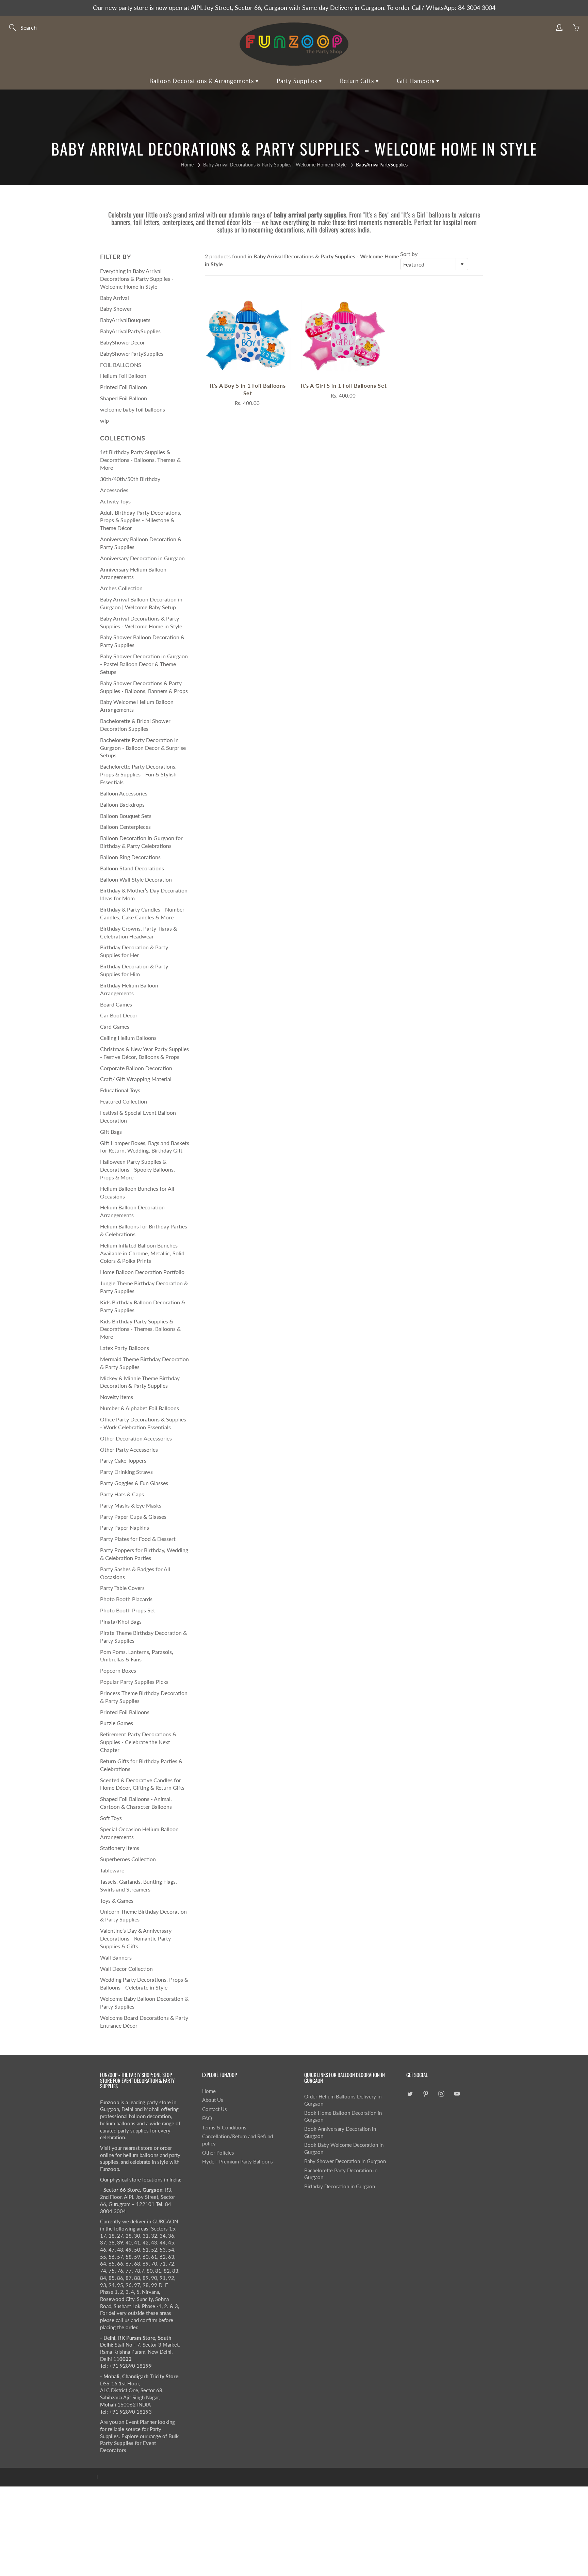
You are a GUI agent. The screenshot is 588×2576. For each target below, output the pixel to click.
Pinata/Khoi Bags (121, 1621)
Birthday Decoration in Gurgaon (340, 2186)
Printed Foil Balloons (125, 1712)
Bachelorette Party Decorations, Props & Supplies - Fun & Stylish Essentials (138, 774)
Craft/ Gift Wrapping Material (136, 1079)
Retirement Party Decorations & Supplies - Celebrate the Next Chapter (138, 1742)
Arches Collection (121, 588)
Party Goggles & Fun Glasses (134, 1483)
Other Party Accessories (129, 1450)
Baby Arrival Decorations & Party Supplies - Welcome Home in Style (275, 165)
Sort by (409, 254)
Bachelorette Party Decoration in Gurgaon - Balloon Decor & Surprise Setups (143, 748)
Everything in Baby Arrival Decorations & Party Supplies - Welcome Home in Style (137, 279)
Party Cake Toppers (123, 1460)
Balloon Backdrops (122, 804)
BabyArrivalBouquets (125, 320)
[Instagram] (441, 2094)
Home (187, 165)
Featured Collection (124, 1101)
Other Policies (218, 2153)
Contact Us (215, 2109)
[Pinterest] (426, 2094)
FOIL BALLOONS (121, 365)
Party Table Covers (122, 1588)
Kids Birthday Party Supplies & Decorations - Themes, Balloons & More (140, 1329)
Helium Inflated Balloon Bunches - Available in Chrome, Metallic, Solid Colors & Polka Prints (142, 1253)
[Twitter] (410, 2094)
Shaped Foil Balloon (124, 398)
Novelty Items (117, 1397)
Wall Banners (116, 1957)
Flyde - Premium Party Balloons (238, 2162)
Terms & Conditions (224, 2128)
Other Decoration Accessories (136, 1438)
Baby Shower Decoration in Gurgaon (345, 2161)
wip (104, 421)
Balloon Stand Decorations (132, 868)
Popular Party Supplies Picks (134, 1682)
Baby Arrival (115, 298)
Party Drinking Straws (126, 1472)
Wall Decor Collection (126, 1969)
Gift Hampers (416, 81)
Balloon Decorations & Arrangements (202, 81)
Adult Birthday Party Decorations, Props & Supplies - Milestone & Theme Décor (141, 520)
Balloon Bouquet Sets (126, 816)
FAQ (207, 2118)
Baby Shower (116, 309)
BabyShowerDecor (122, 342)
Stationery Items (120, 1848)
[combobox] (434, 264)
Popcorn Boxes (118, 1670)
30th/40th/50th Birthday (130, 479)
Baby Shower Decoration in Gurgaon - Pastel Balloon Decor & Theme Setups (144, 664)
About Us (213, 2100)
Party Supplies (298, 81)
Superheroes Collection (128, 1859)
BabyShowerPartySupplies (132, 353)
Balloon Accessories (124, 793)
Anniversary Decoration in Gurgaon (142, 558)
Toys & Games (117, 1901)
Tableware (112, 1870)
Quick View (248, 335)
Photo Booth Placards (126, 1599)
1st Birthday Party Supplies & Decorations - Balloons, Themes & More (140, 460)
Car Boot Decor (119, 1015)
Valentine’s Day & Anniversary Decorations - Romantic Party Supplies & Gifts (136, 1938)
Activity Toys (115, 501)
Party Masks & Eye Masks (131, 1505)
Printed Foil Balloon (124, 387)
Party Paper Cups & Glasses (133, 1517)
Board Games (116, 1004)
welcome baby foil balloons (133, 409)
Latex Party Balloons (125, 1348)
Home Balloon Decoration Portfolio (142, 1272)
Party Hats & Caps (122, 1494)
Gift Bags (111, 1132)
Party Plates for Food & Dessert (138, 1539)
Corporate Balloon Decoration (136, 1068)
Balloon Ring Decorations (130, 857)
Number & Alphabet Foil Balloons (140, 1408)
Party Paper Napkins (125, 1527)
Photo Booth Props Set (128, 1610)
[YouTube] (457, 2094)
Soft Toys (111, 1818)
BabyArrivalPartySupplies (130, 331)
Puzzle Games (117, 1723)
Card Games (115, 1026)
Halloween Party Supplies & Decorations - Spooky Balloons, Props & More (137, 1169)
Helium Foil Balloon (123, 376)
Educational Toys (120, 1090)
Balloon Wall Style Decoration (136, 879)
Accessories (114, 490)
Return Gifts (358, 81)
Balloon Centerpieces (125, 827)
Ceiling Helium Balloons (128, 1038)
